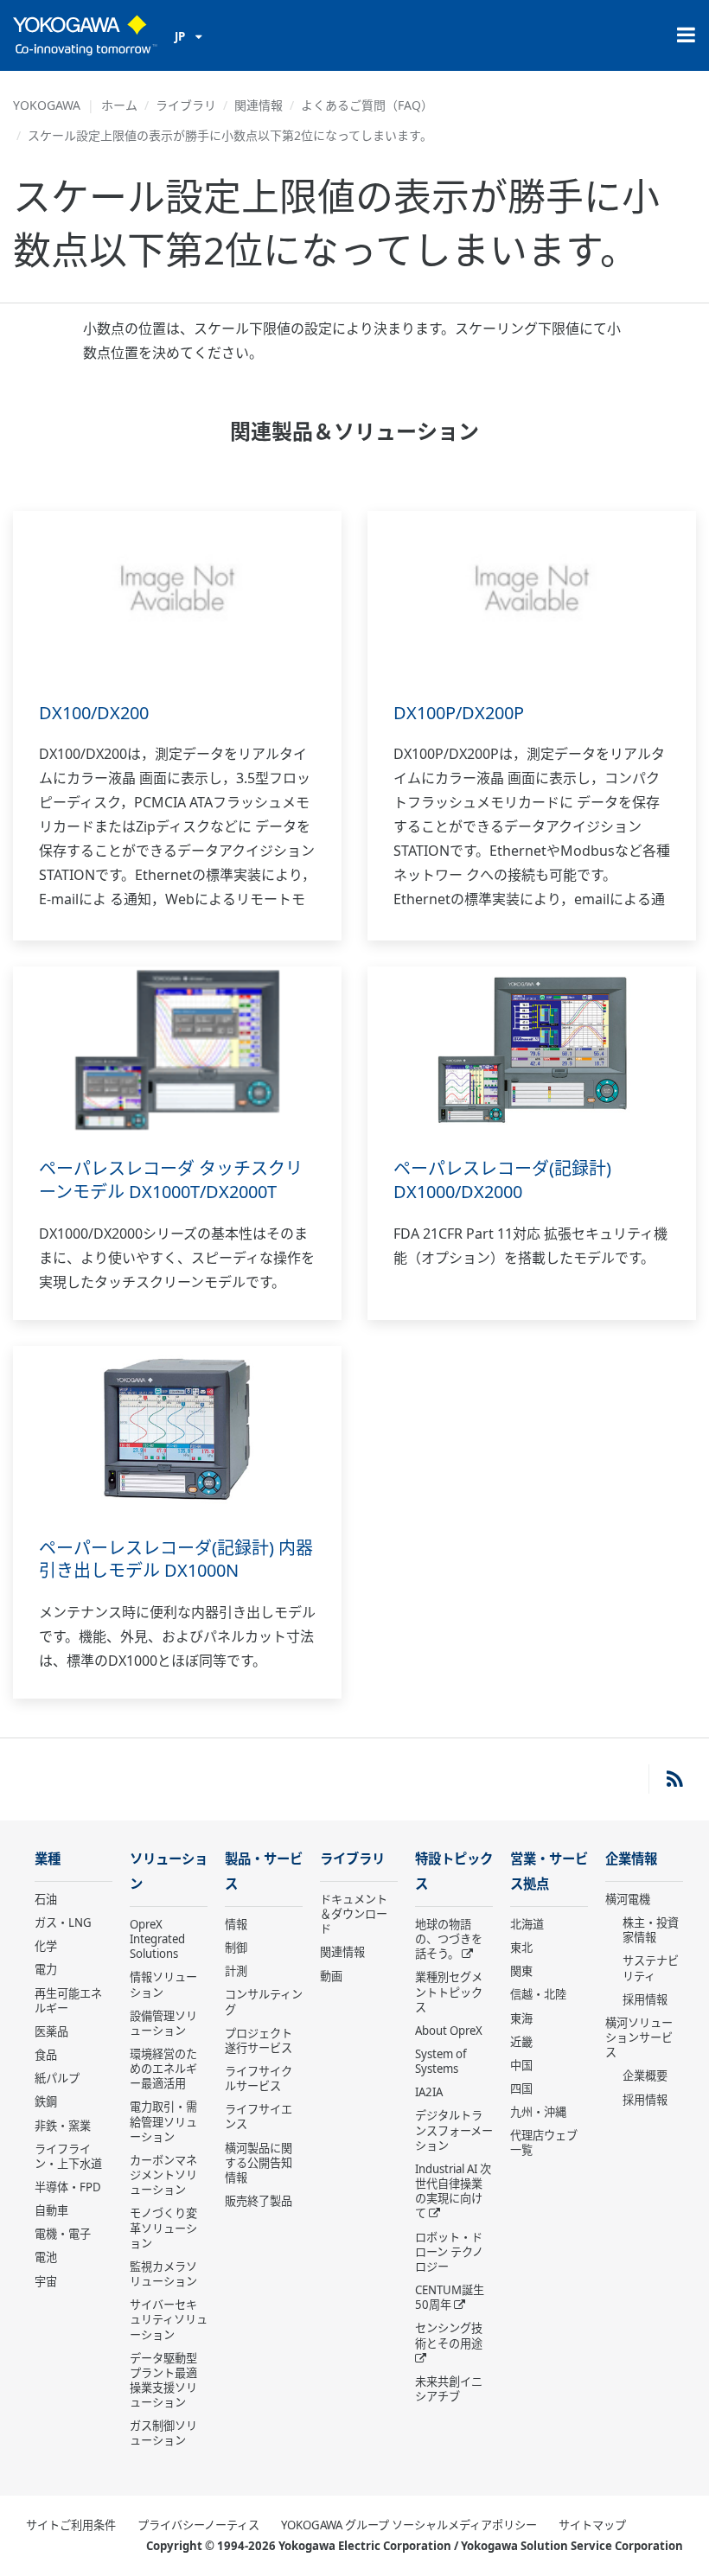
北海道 (527, 1924)
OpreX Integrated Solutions (157, 1939)
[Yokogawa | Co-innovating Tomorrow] (85, 35)
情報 (236, 1924)
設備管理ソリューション (163, 2023)
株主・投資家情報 (651, 1930)
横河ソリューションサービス (639, 2037)
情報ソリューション (163, 1984)
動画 (331, 1976)
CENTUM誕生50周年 (450, 2297)
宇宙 (46, 2281)
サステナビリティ (651, 1968)
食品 (46, 2055)
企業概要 (645, 2075)
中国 (521, 2065)
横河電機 (628, 1899)
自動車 (51, 2210)
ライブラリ (186, 105)
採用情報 (645, 1999)
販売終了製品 (259, 2201)
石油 (46, 1899)
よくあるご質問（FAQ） (367, 105)
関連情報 (259, 105)
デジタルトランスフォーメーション (454, 2130)
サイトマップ (592, 2525)
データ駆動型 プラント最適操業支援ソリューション (163, 2380)
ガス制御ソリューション (163, 2433)
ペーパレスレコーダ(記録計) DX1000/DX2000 (502, 1180)
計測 (236, 1971)
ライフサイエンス (259, 2117)
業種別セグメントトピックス (449, 1992)
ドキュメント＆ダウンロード (354, 1914)
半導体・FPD (68, 2187)
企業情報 (631, 1859)
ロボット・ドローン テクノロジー (449, 2252)
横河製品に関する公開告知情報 (259, 2163)
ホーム (119, 105)
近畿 (521, 2042)
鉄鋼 (46, 2101)
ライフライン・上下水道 (68, 2156)
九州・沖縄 (538, 2112)
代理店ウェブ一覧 (544, 2142)
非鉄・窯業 (63, 2126)
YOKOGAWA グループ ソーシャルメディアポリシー (409, 2525)
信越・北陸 (538, 1994)
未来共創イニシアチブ (449, 2389)
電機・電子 (63, 2234)
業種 (48, 1859)
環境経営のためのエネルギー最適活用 (163, 2069)
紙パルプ (57, 2078)
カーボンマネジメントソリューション (163, 2175)
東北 (521, 1948)
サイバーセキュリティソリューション (169, 2319)
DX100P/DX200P (459, 713)
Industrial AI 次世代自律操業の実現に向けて (453, 2191)
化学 (46, 1946)
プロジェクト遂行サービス (259, 2040)
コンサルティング (264, 2002)
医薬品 (51, 2031)
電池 (46, 2257)
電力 (46, 1969)
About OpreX (449, 2031)
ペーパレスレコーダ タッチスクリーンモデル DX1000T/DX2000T (171, 1180)
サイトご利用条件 (71, 2525)
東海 (521, 2018)
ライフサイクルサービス (259, 2079)
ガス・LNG (63, 1922)
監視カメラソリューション (163, 2274)
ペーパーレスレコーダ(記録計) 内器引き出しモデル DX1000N (176, 1559)
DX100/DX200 (94, 713)
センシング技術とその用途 (449, 2335)
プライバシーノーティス (198, 2525)
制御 (236, 1948)
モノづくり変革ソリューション (163, 2228)
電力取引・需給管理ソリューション (163, 2121)
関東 (521, 1971)
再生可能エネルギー (68, 2001)
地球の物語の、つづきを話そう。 (449, 1939)
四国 (521, 2088)
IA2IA (429, 2092)
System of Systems (441, 2061)
